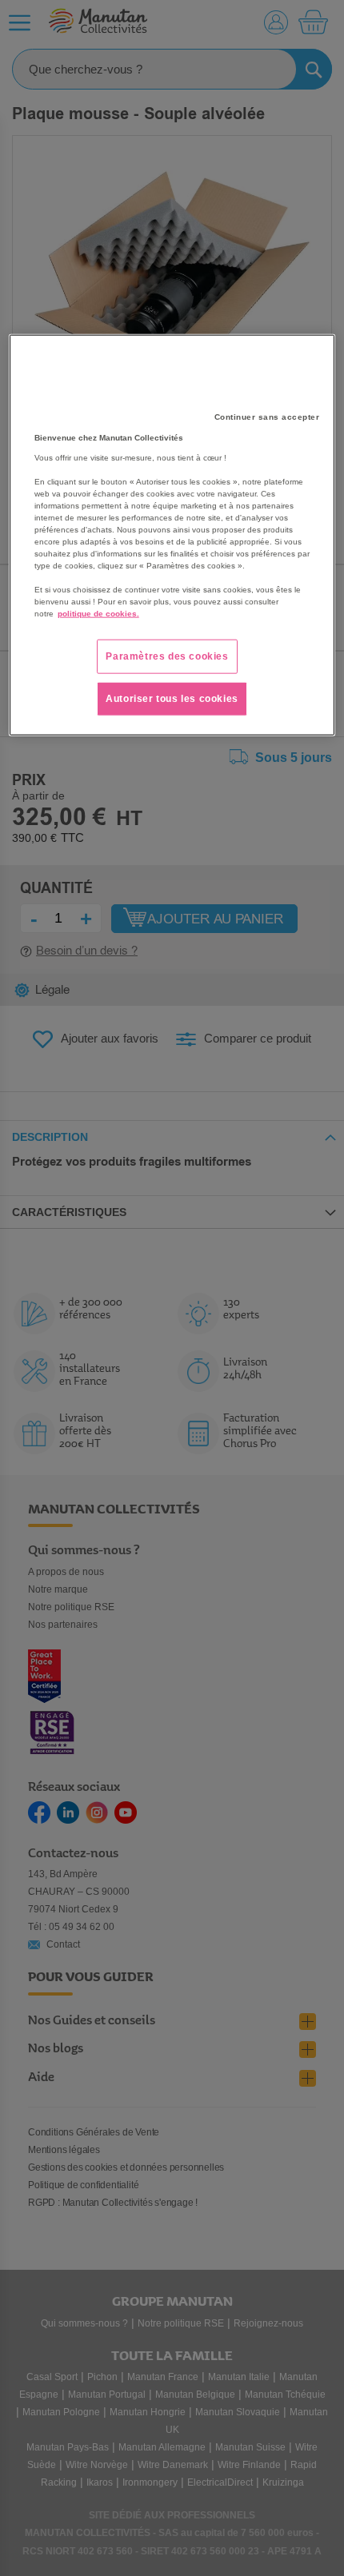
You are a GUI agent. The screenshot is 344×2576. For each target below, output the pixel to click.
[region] (172, 535)
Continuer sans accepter (267, 417)
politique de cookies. (98, 614)
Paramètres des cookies (167, 656)
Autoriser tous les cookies (172, 699)
